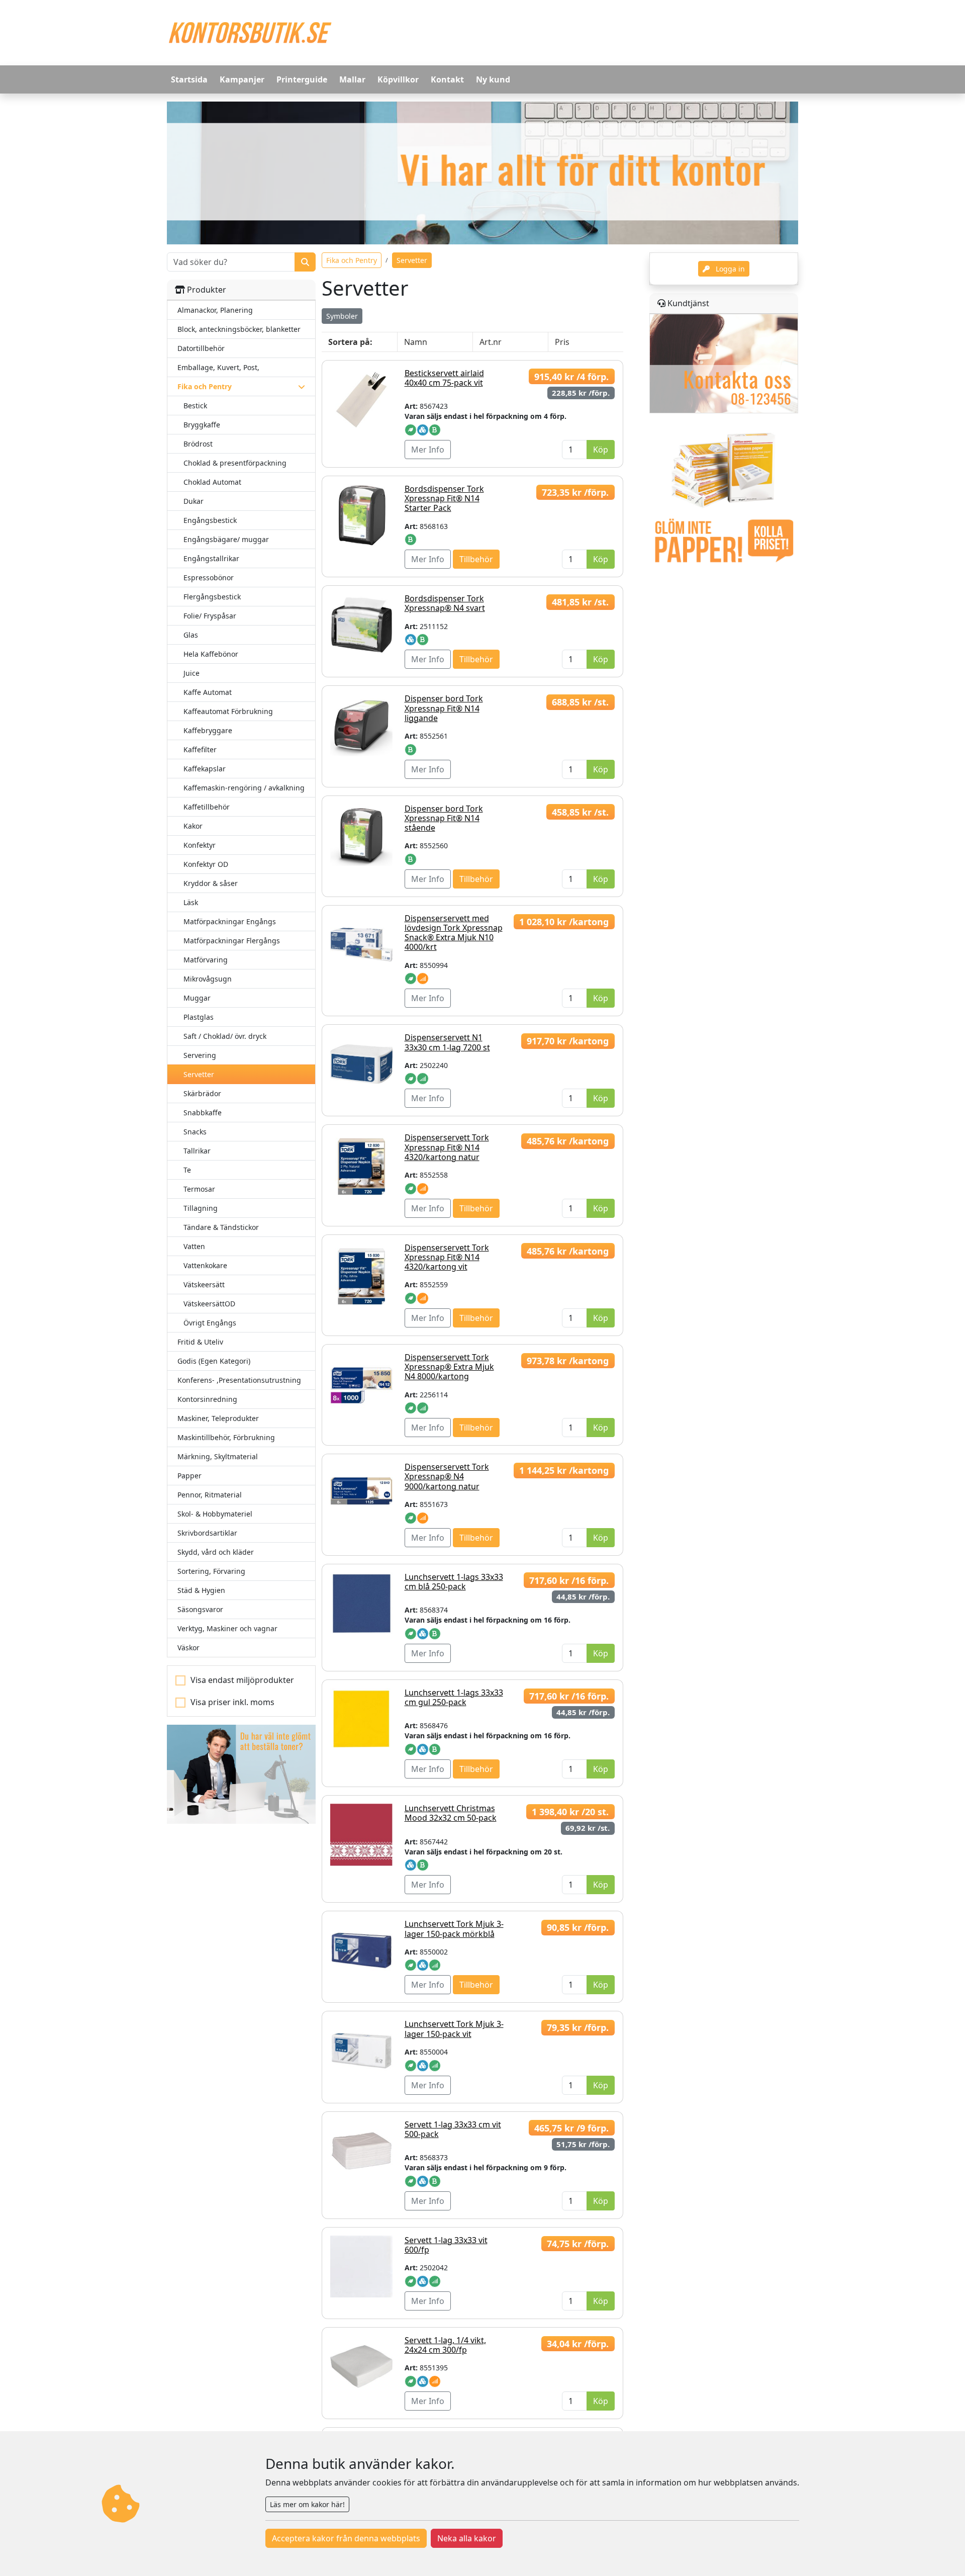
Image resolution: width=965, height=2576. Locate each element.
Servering (200, 1055)
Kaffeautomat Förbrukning (228, 711)
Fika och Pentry (352, 260)
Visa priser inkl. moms (232, 1702)
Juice (191, 673)
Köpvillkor (398, 79)
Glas (191, 635)
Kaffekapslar (205, 769)
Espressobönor (209, 578)
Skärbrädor (202, 1093)
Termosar (199, 1189)
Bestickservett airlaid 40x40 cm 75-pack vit (444, 378)
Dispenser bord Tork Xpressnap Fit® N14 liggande (444, 708)
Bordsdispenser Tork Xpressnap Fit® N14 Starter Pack (444, 498)
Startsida (189, 79)
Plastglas (199, 1017)
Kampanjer (242, 79)
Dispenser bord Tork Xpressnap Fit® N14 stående (444, 818)
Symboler (342, 316)
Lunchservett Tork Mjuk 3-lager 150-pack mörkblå (454, 1929)
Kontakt (447, 79)
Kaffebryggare (208, 730)
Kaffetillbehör (207, 807)
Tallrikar (197, 1151)
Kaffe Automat (208, 692)
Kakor (193, 826)
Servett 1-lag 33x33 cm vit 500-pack (453, 2129)
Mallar (352, 79)
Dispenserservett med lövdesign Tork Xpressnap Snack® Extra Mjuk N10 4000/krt (454, 933)
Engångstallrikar (211, 558)
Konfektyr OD (206, 864)
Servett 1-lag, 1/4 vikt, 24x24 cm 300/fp (445, 2345)
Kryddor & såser (211, 883)
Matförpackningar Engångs (230, 921)
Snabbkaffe (203, 1113)
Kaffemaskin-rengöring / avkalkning (244, 788)
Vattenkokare (205, 1265)
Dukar (194, 501)
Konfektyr (200, 845)
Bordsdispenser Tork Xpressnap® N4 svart (445, 603)
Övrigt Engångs (210, 1323)
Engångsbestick (210, 520)
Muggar (197, 998)
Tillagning (201, 1208)
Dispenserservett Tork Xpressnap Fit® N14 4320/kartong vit (447, 1257)
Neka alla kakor (467, 2538)
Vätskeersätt (204, 1284)
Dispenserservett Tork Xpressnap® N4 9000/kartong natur (447, 1476)
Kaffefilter (200, 749)
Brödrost (198, 444)
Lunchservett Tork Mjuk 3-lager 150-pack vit (454, 2029)
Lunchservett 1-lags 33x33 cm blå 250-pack (454, 1582)
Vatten (194, 1246)
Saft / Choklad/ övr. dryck (225, 1036)
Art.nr (491, 342)
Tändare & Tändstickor (221, 1227)
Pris (562, 342)
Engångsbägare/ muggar (226, 539)
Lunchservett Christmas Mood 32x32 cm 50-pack (451, 1813)
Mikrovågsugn (208, 979)
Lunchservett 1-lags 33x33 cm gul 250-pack (454, 1697)
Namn (416, 342)
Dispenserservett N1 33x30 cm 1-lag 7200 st (447, 1042)
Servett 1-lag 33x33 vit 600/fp (446, 2245)
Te (187, 1170)
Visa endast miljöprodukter (242, 1680)
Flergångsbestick (212, 597)
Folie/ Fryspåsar (210, 616)
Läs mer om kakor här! (307, 2504)
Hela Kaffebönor (211, 654)
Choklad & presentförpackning (235, 463)
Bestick (195, 406)
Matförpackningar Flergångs (232, 941)
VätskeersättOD (209, 1304)
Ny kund (493, 79)
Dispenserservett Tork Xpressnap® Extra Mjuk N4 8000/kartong (449, 1367)
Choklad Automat (212, 482)
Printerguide (302, 79)
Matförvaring (206, 960)
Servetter (199, 1074)
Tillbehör (476, 559)
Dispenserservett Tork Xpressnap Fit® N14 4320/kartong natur (447, 1147)
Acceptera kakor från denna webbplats (346, 2538)
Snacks (195, 1132)
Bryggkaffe (202, 425)
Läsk (191, 902)
